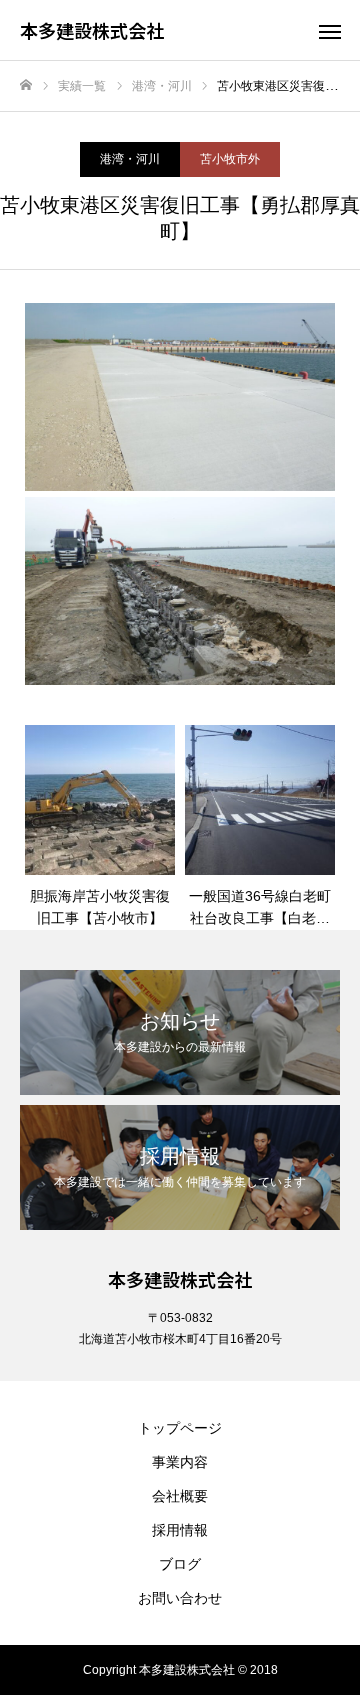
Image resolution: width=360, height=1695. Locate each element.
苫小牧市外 (230, 159)
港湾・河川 (130, 159)
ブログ (180, 1564)
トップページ (180, 1428)
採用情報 (180, 1530)
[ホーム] (26, 85)
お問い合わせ (180, 1598)
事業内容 (180, 1462)
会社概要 (180, 1496)
